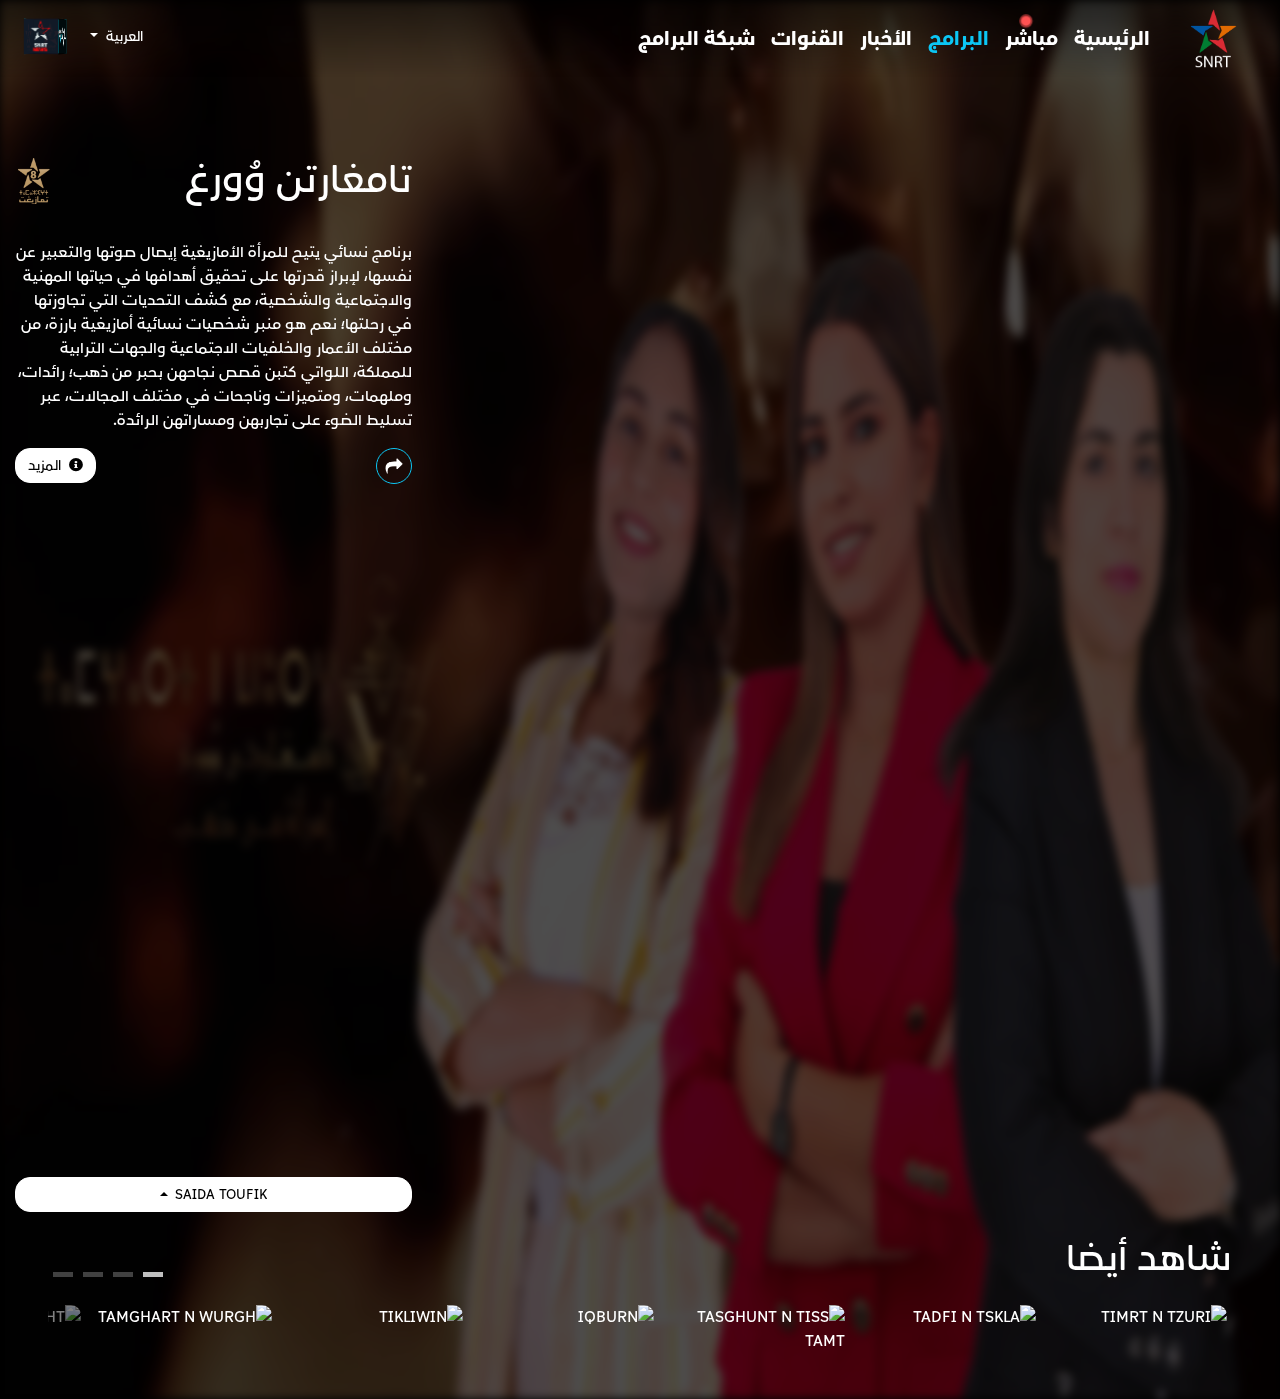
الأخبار (886, 39)
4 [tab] (63, 1277)
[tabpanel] (1136, 1317)
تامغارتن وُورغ (298, 180)
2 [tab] (123, 1277)
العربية (122, 36)
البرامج (958, 39)
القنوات (807, 39)
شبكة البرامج (696, 39)
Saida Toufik (219, 1194)
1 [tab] (153, 1277)
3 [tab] (93, 1277)
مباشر (1031, 39)
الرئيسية (1112, 39)
